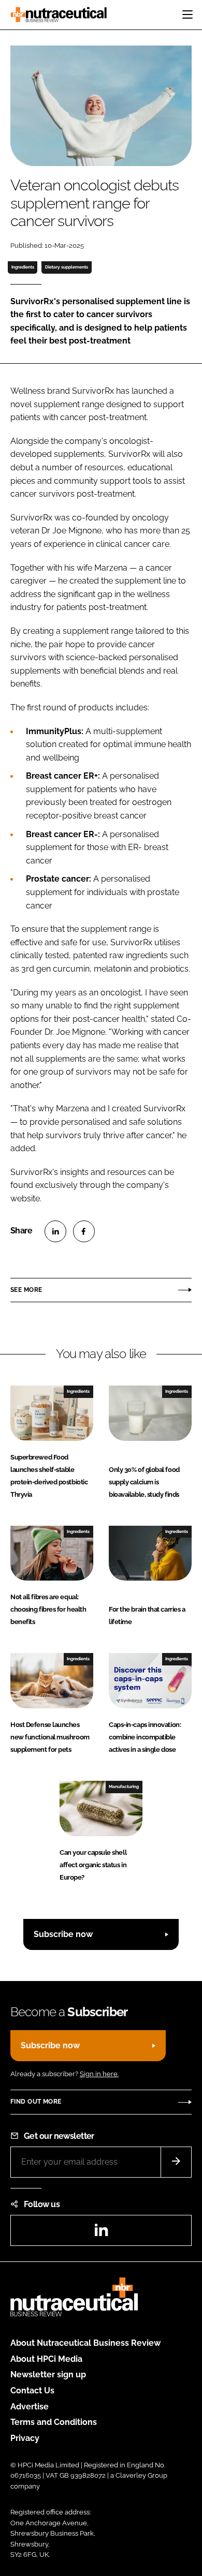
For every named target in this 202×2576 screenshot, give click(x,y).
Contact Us (32, 2391)
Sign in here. (99, 2074)
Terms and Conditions (54, 2422)
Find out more (36, 2102)
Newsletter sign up (48, 2374)
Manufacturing (124, 1786)
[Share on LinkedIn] (55, 1231)
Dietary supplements (67, 267)
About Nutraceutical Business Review (85, 2343)
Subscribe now (63, 1934)
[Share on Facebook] (84, 1231)
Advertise (30, 2407)
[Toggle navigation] (187, 14)
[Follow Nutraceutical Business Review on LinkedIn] (101, 2233)
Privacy (25, 2438)
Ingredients (23, 267)
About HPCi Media (46, 2359)
